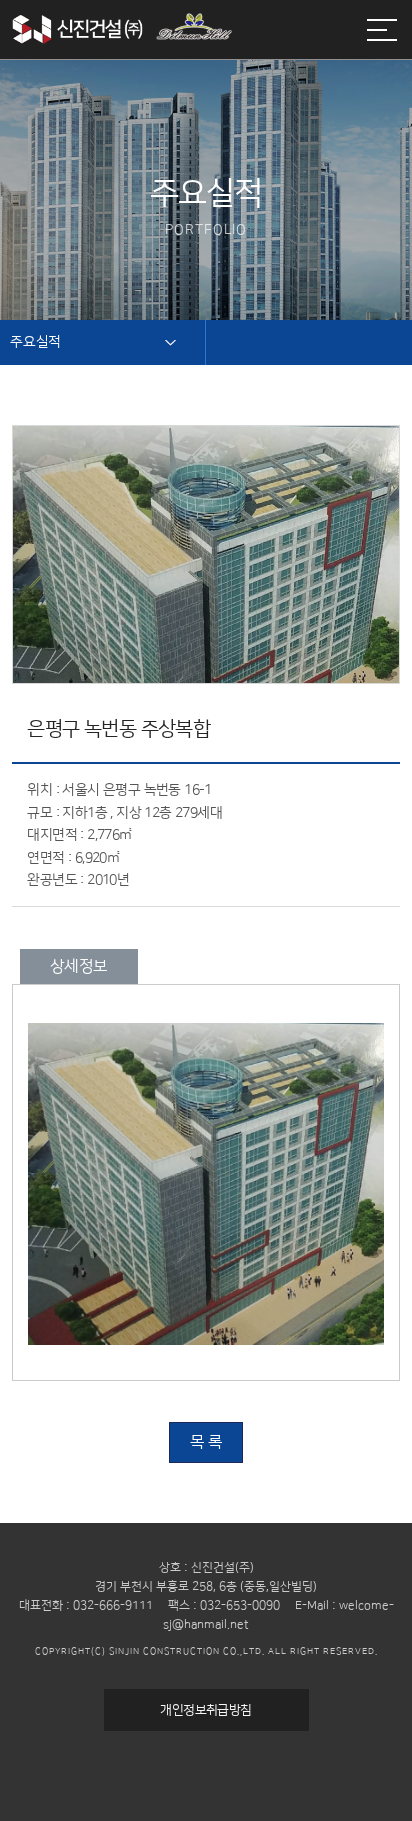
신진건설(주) (122, 40)
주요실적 (35, 342)
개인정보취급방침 (205, 1710)
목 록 (206, 1442)
